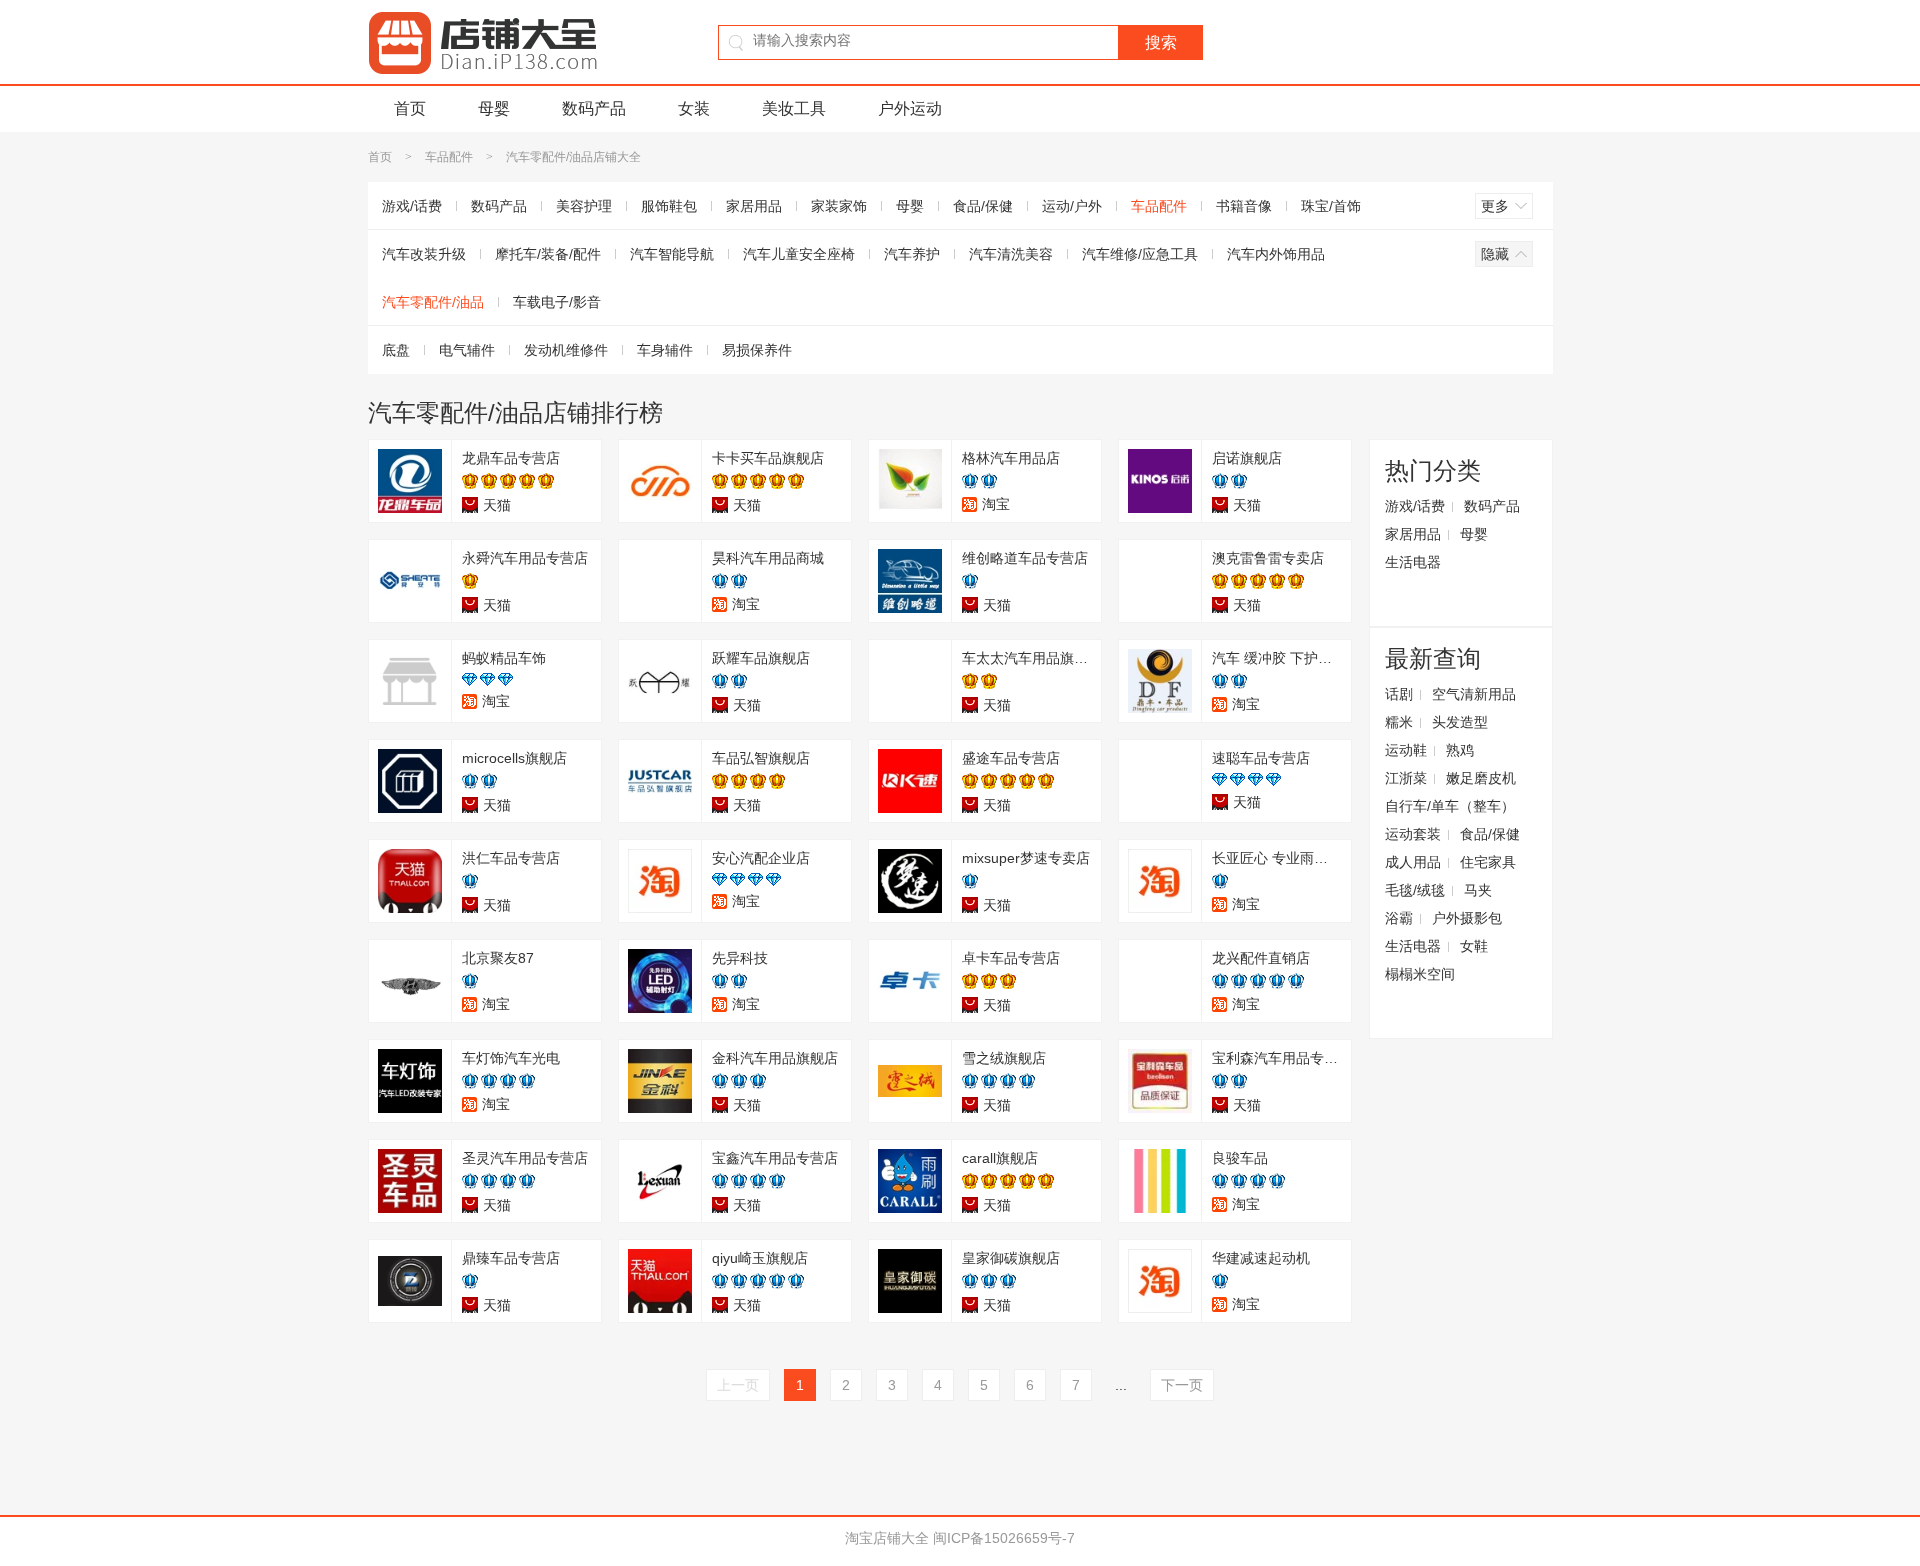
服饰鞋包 (669, 206)
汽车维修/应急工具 (1140, 254)
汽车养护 (912, 254)
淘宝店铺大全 (887, 1538)
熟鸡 (1460, 750)
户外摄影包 (1467, 918)
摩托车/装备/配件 (548, 254)
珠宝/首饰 (1331, 206)
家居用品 (754, 206)
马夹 (1478, 890)
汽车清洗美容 (1011, 254)
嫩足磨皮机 (1481, 778)
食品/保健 (983, 206)
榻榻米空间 (1420, 974)
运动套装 (1413, 834)
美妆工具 (794, 108)
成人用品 (1413, 862)
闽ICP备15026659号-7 (1004, 1538)
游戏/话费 (412, 206)
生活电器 (1413, 562)
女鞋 (1474, 946)
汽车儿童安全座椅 (799, 254)
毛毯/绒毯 (1415, 890)
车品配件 (449, 157)
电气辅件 (467, 350)
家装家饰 (839, 206)
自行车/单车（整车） (1450, 806)
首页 (410, 108)
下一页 (1182, 1385)
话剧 (1399, 694)
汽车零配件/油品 (433, 302)
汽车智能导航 (672, 254)
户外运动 (910, 108)
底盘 (396, 350)
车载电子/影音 (557, 302)
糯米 (1399, 722)
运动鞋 (1406, 750)
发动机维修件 (566, 350)
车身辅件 (665, 350)
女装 (694, 108)
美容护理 (584, 206)
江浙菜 (1406, 778)
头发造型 (1460, 722)
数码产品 (594, 108)
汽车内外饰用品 (1276, 254)
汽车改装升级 (424, 254)
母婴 (494, 108)
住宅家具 (1488, 862)
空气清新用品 (1474, 694)
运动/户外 (1072, 206)
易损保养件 (757, 350)
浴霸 (1399, 918)
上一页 (738, 1385)
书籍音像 (1244, 206)
